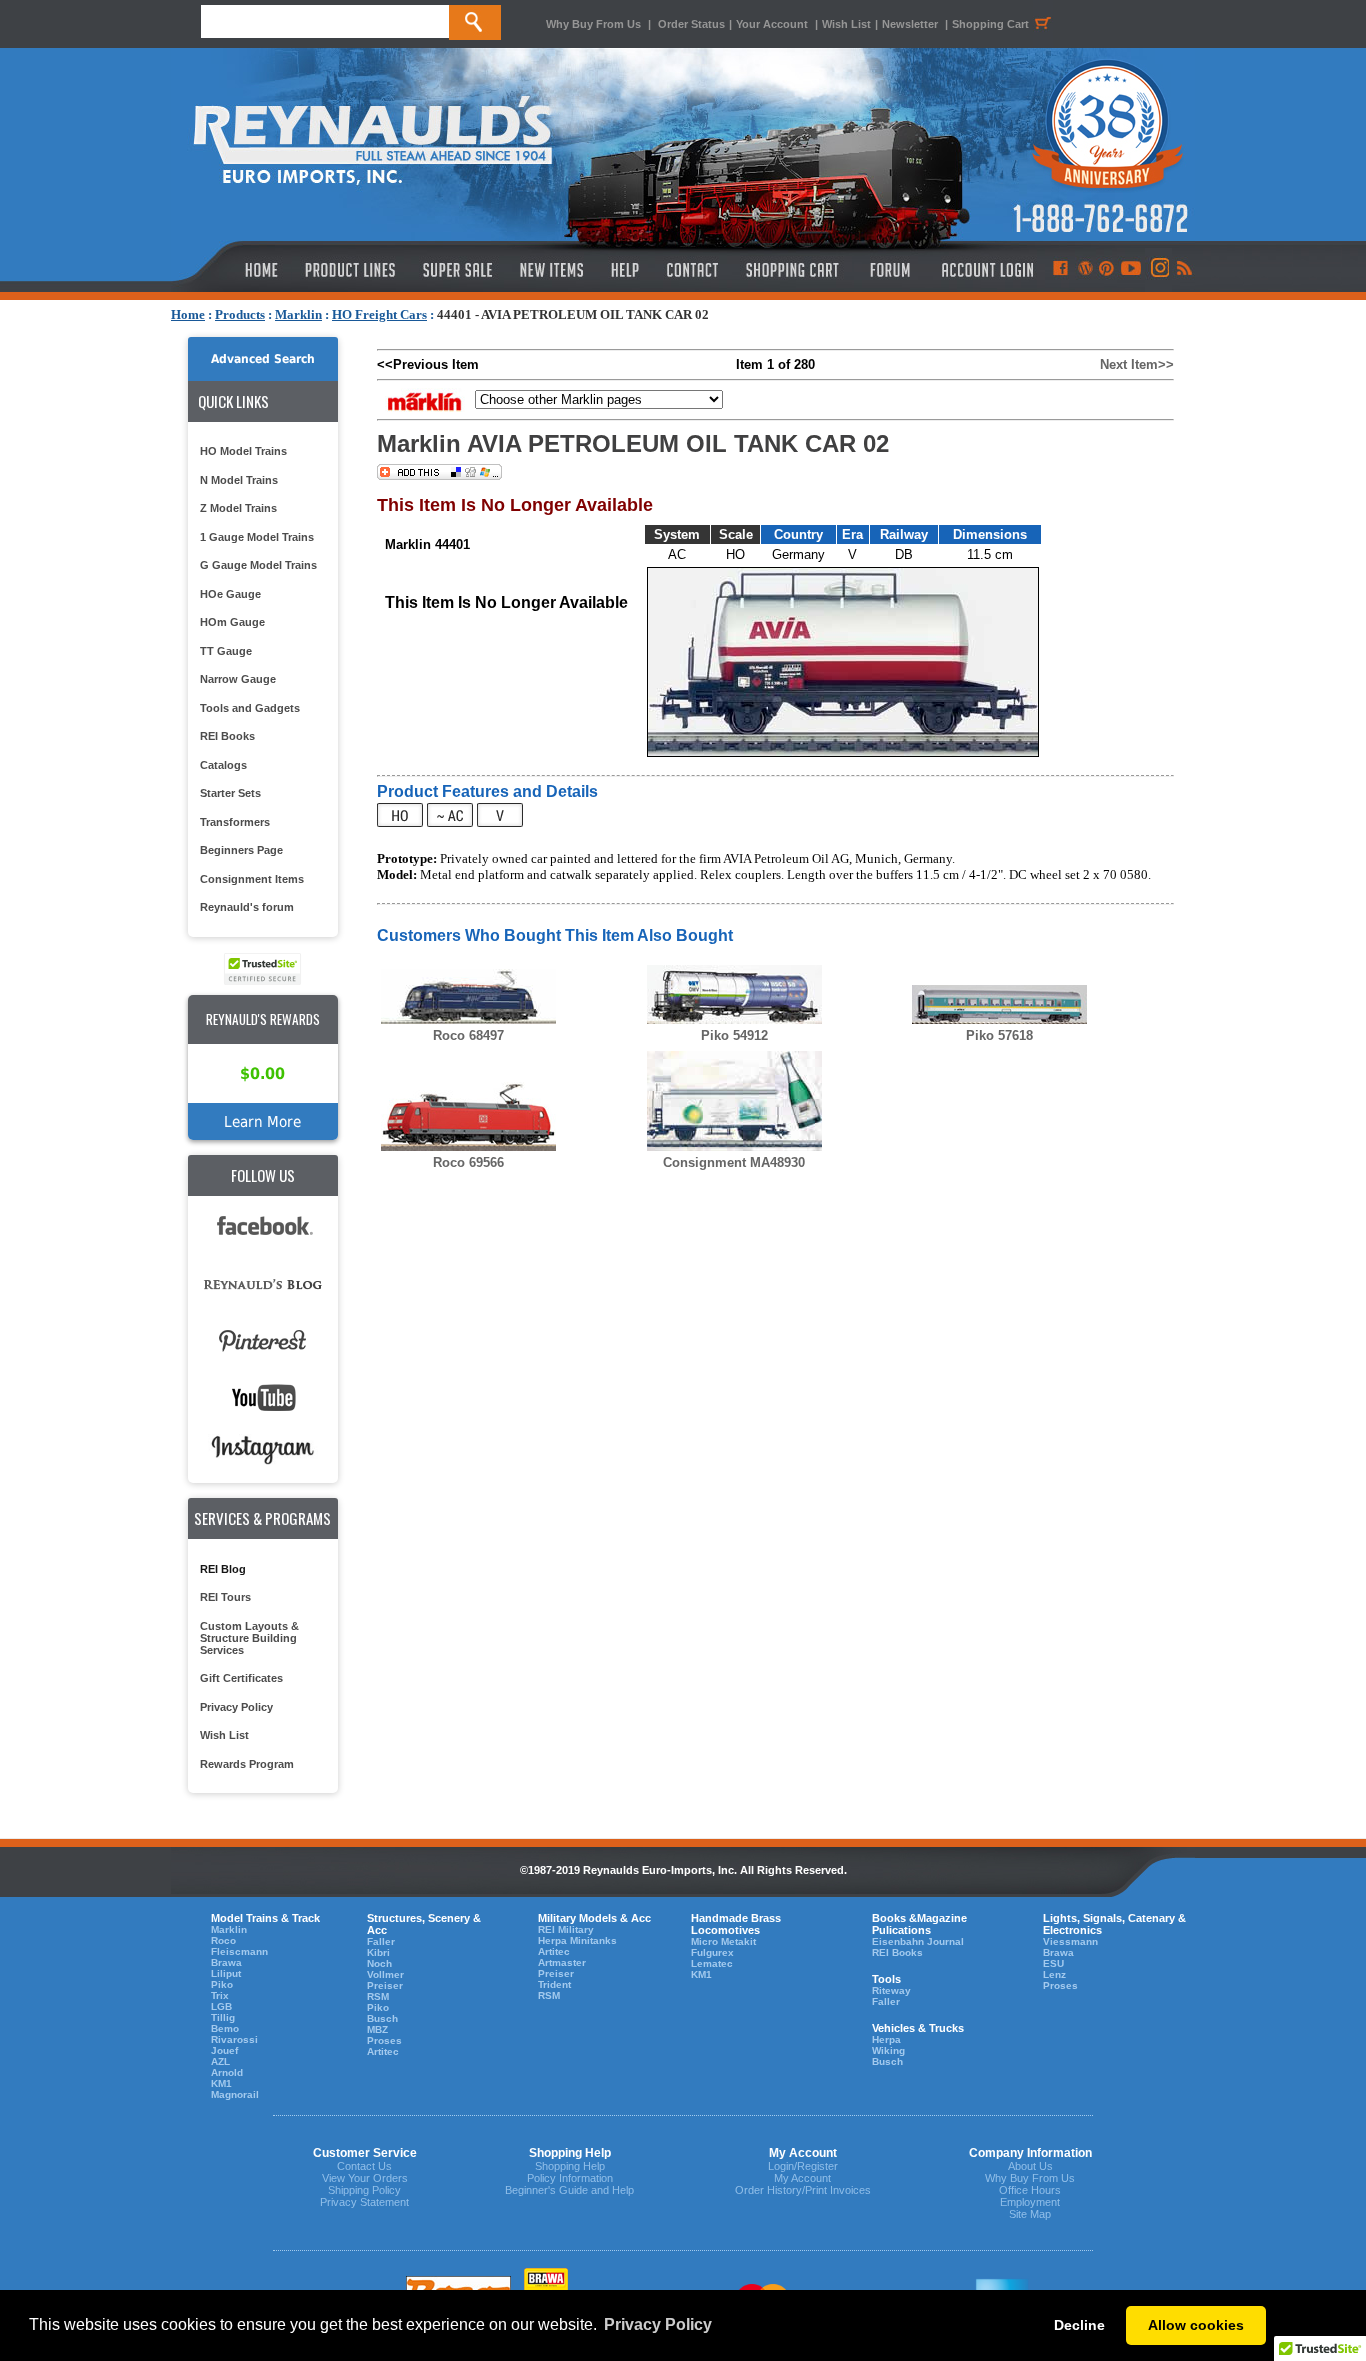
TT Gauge (226, 651)
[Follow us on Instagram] (1158, 270)
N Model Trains (239, 480)
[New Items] (552, 270)
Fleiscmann (239, 1951)
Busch (382, 2018)
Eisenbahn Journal (918, 1941)
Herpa (886, 2039)
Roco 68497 (468, 1035)
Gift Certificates (241, 1678)
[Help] (627, 270)
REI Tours (225, 1597)
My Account (802, 2178)
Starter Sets (230, 793)
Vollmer (385, 1974)
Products (240, 314)
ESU (1053, 1963)
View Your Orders (365, 2178)
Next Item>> (1137, 364)
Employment (1030, 2202)
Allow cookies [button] (1196, 2325)
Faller (381, 1941)
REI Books (227, 736)
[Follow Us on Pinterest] (1106, 270)
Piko (222, 1984)
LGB (221, 2006)
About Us (1030, 2166)
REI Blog (223, 1569)
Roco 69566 (468, 1162)
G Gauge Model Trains (258, 565)
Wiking (888, 2050)
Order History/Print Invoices (803, 2190)
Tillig (223, 2017)
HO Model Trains (243, 451)
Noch (379, 1963)
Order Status (691, 24)
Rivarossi (234, 2039)
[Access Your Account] (985, 270)
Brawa (226, 1962)
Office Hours (1030, 2190)
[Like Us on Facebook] (1060, 270)
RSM (378, 1996)
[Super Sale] (457, 270)
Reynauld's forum (247, 907)
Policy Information (570, 2178)
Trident (554, 1984)
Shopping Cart (990, 24)
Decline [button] (1079, 2325)
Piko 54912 (734, 1035)
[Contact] (693, 270)
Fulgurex (712, 1952)
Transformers (235, 822)
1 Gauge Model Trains (257, 537)
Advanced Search (263, 359)
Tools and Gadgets (250, 708)
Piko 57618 (999, 1035)
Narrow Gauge (238, 679)
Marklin (298, 314)
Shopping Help (570, 2166)
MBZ (377, 2029)
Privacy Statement (364, 2202)
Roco (223, 1940)
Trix (220, 1995)
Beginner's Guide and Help (569, 2190)
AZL (220, 2061)
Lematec (712, 1963)
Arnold (227, 2072)
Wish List (846, 24)
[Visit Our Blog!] (1085, 270)
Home (188, 314)
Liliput (226, 1973)
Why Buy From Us (593, 24)
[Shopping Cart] (793, 270)
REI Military (566, 1929)
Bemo (225, 2028)
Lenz (1054, 1974)
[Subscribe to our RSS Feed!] (1183, 270)
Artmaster (562, 1962)
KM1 (221, 2083)
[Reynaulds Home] (231, 270)
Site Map (1030, 2214)
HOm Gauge (232, 622)
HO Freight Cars (379, 314)
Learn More (262, 1121)
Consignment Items (252, 879)
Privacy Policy (236, 1707)
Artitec (383, 2051)
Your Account (773, 24)
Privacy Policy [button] (658, 2324)
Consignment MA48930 (734, 1162)
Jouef (224, 2050)
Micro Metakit (723, 1941)
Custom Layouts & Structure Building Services (249, 1638)
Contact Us (364, 2166)
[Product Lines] (351, 270)
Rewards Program (247, 1764)
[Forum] (889, 270)
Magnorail (235, 2094)
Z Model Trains (238, 508)
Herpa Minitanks (577, 1940)
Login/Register (803, 2166)
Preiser (385, 1985)
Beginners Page (241, 850)
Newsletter (910, 24)
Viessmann (1070, 1941)
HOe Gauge (230, 594)
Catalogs (223, 765)
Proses (384, 2040)
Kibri (378, 1952)
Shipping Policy (364, 2190)
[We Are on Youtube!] (1131, 270)
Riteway (891, 1990)
